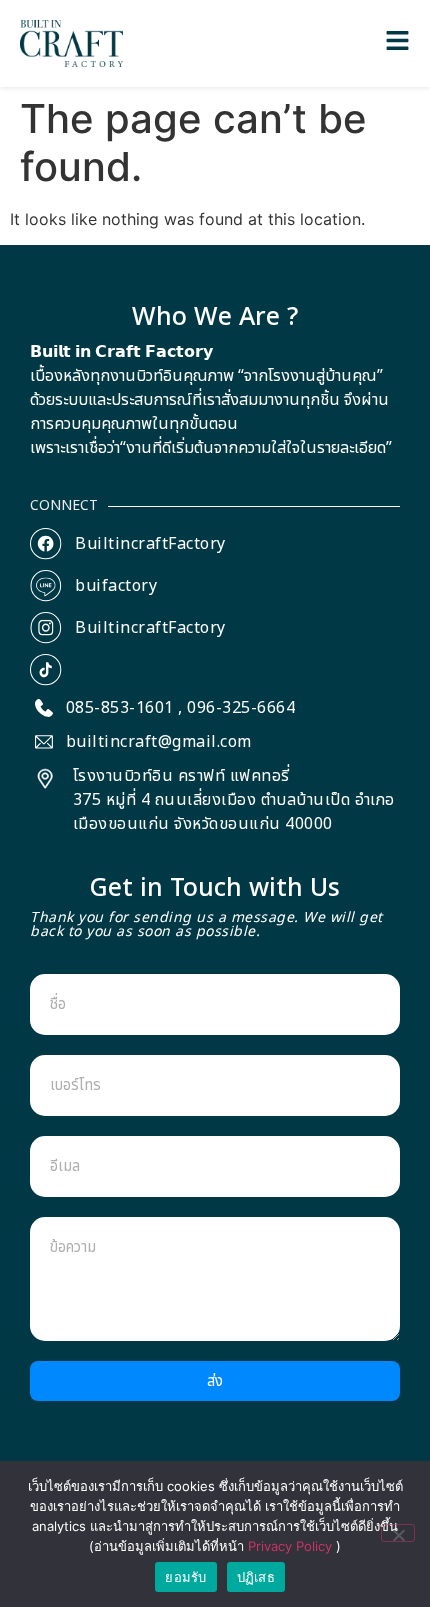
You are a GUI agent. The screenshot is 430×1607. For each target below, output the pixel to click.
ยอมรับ (185, 1577)
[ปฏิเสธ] (398, 1533)
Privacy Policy (292, 1546)
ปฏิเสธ (256, 1577)
